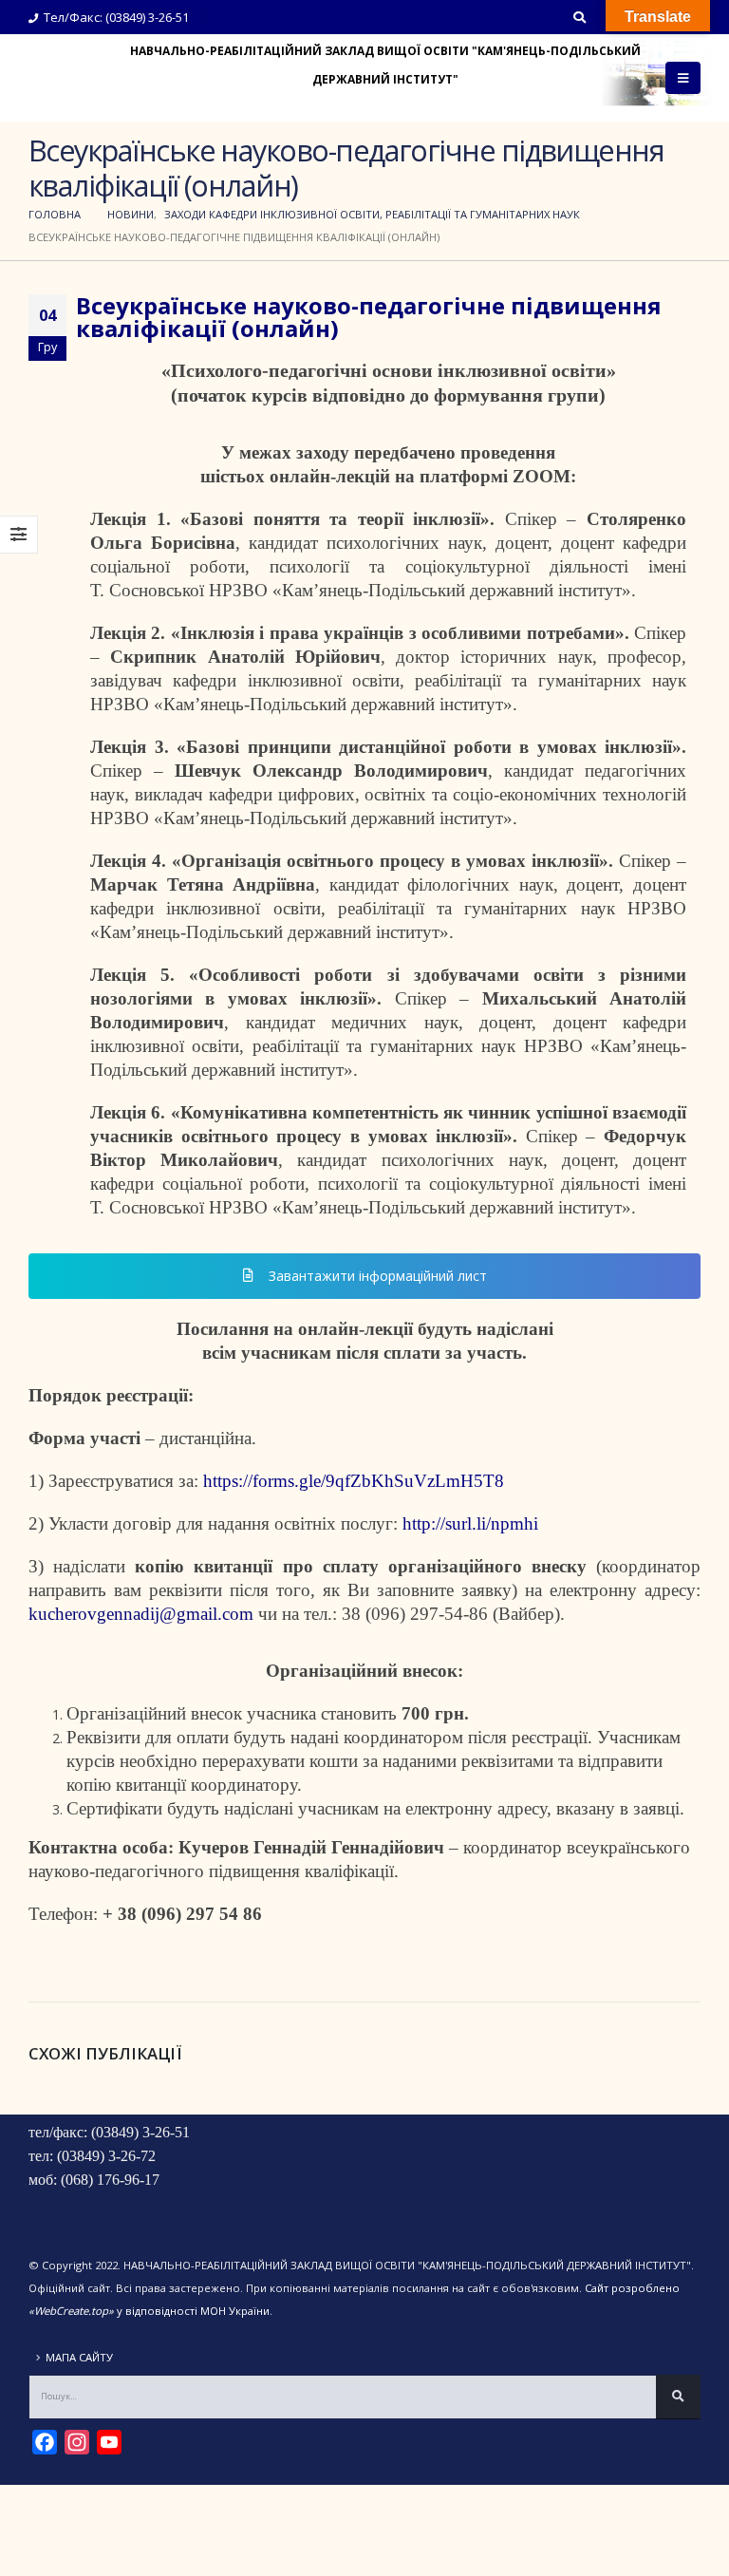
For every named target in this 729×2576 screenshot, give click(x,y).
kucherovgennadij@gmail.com (141, 1614)
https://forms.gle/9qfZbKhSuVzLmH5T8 (354, 1481)
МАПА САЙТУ (79, 2357)
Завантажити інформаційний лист (376, 1276)
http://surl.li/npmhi (470, 1523)
